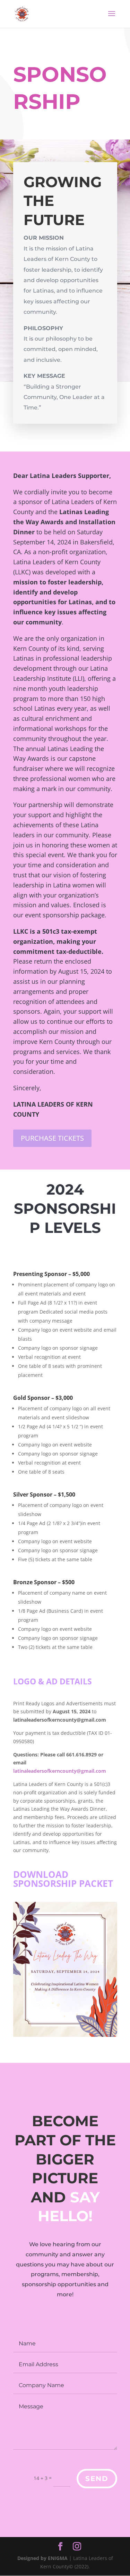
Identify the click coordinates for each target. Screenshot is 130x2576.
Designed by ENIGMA (43, 2558)
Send (97, 2479)
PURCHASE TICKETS (52, 1138)
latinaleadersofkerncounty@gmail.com (60, 1771)
